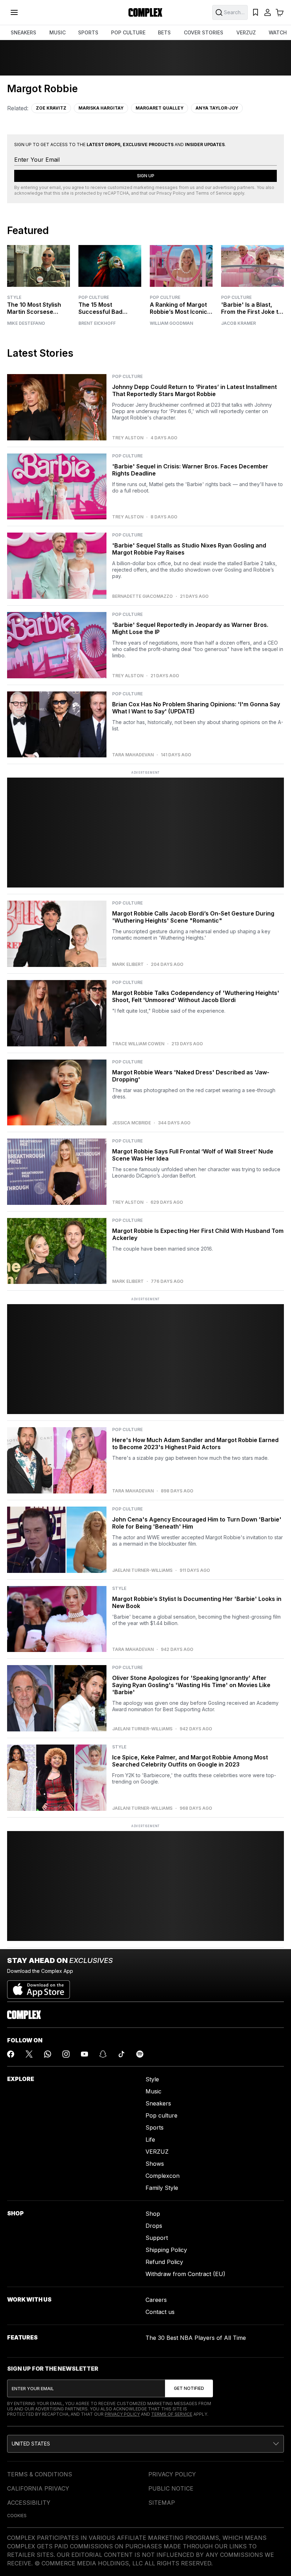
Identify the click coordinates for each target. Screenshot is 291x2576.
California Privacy (38, 2488)
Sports (155, 2127)
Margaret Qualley (160, 108)
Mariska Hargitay (101, 108)
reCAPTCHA (116, 193)
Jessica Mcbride (131, 1123)
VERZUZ (246, 32)
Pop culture (161, 2115)
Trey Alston (128, 438)
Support (157, 2238)
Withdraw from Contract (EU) (185, 2274)
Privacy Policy (171, 193)
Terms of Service (214, 193)
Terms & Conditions (40, 2474)
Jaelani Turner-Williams (142, 1570)
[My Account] (268, 12)
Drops (154, 2226)
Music (153, 2091)
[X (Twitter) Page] (29, 2054)
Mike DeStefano (26, 323)
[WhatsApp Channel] (48, 2054)
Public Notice (171, 2488)
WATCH (278, 32)
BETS (164, 32)
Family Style (162, 2188)
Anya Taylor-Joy (217, 108)
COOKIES (17, 2516)
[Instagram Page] (66, 2054)
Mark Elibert (128, 964)
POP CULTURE (128, 32)
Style (14, 297)
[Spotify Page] (140, 2054)
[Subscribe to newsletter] (189, 2388)
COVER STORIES (204, 32)
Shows (155, 2164)
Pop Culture (94, 297)
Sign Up (146, 176)
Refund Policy (164, 2262)
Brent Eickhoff (97, 323)
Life (150, 2140)
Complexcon (163, 2176)
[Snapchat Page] (103, 2054)
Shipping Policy (166, 2250)
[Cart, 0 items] (280, 12)
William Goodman (171, 323)
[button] (145, 2444)
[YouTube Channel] (84, 2054)
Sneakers (158, 2103)
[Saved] (256, 12)
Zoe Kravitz (51, 108)
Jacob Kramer (238, 323)
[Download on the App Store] (39, 1987)
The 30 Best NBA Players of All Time (196, 2338)
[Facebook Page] (11, 2054)
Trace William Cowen (138, 1044)
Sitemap (162, 2503)
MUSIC (57, 32)
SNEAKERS (23, 32)
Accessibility (29, 2503)
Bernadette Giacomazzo (142, 596)
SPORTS (88, 32)
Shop (153, 2214)
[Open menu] (14, 12)
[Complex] (145, 12)
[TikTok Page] (121, 2054)
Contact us (160, 2312)
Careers (156, 2300)
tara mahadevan (133, 755)
